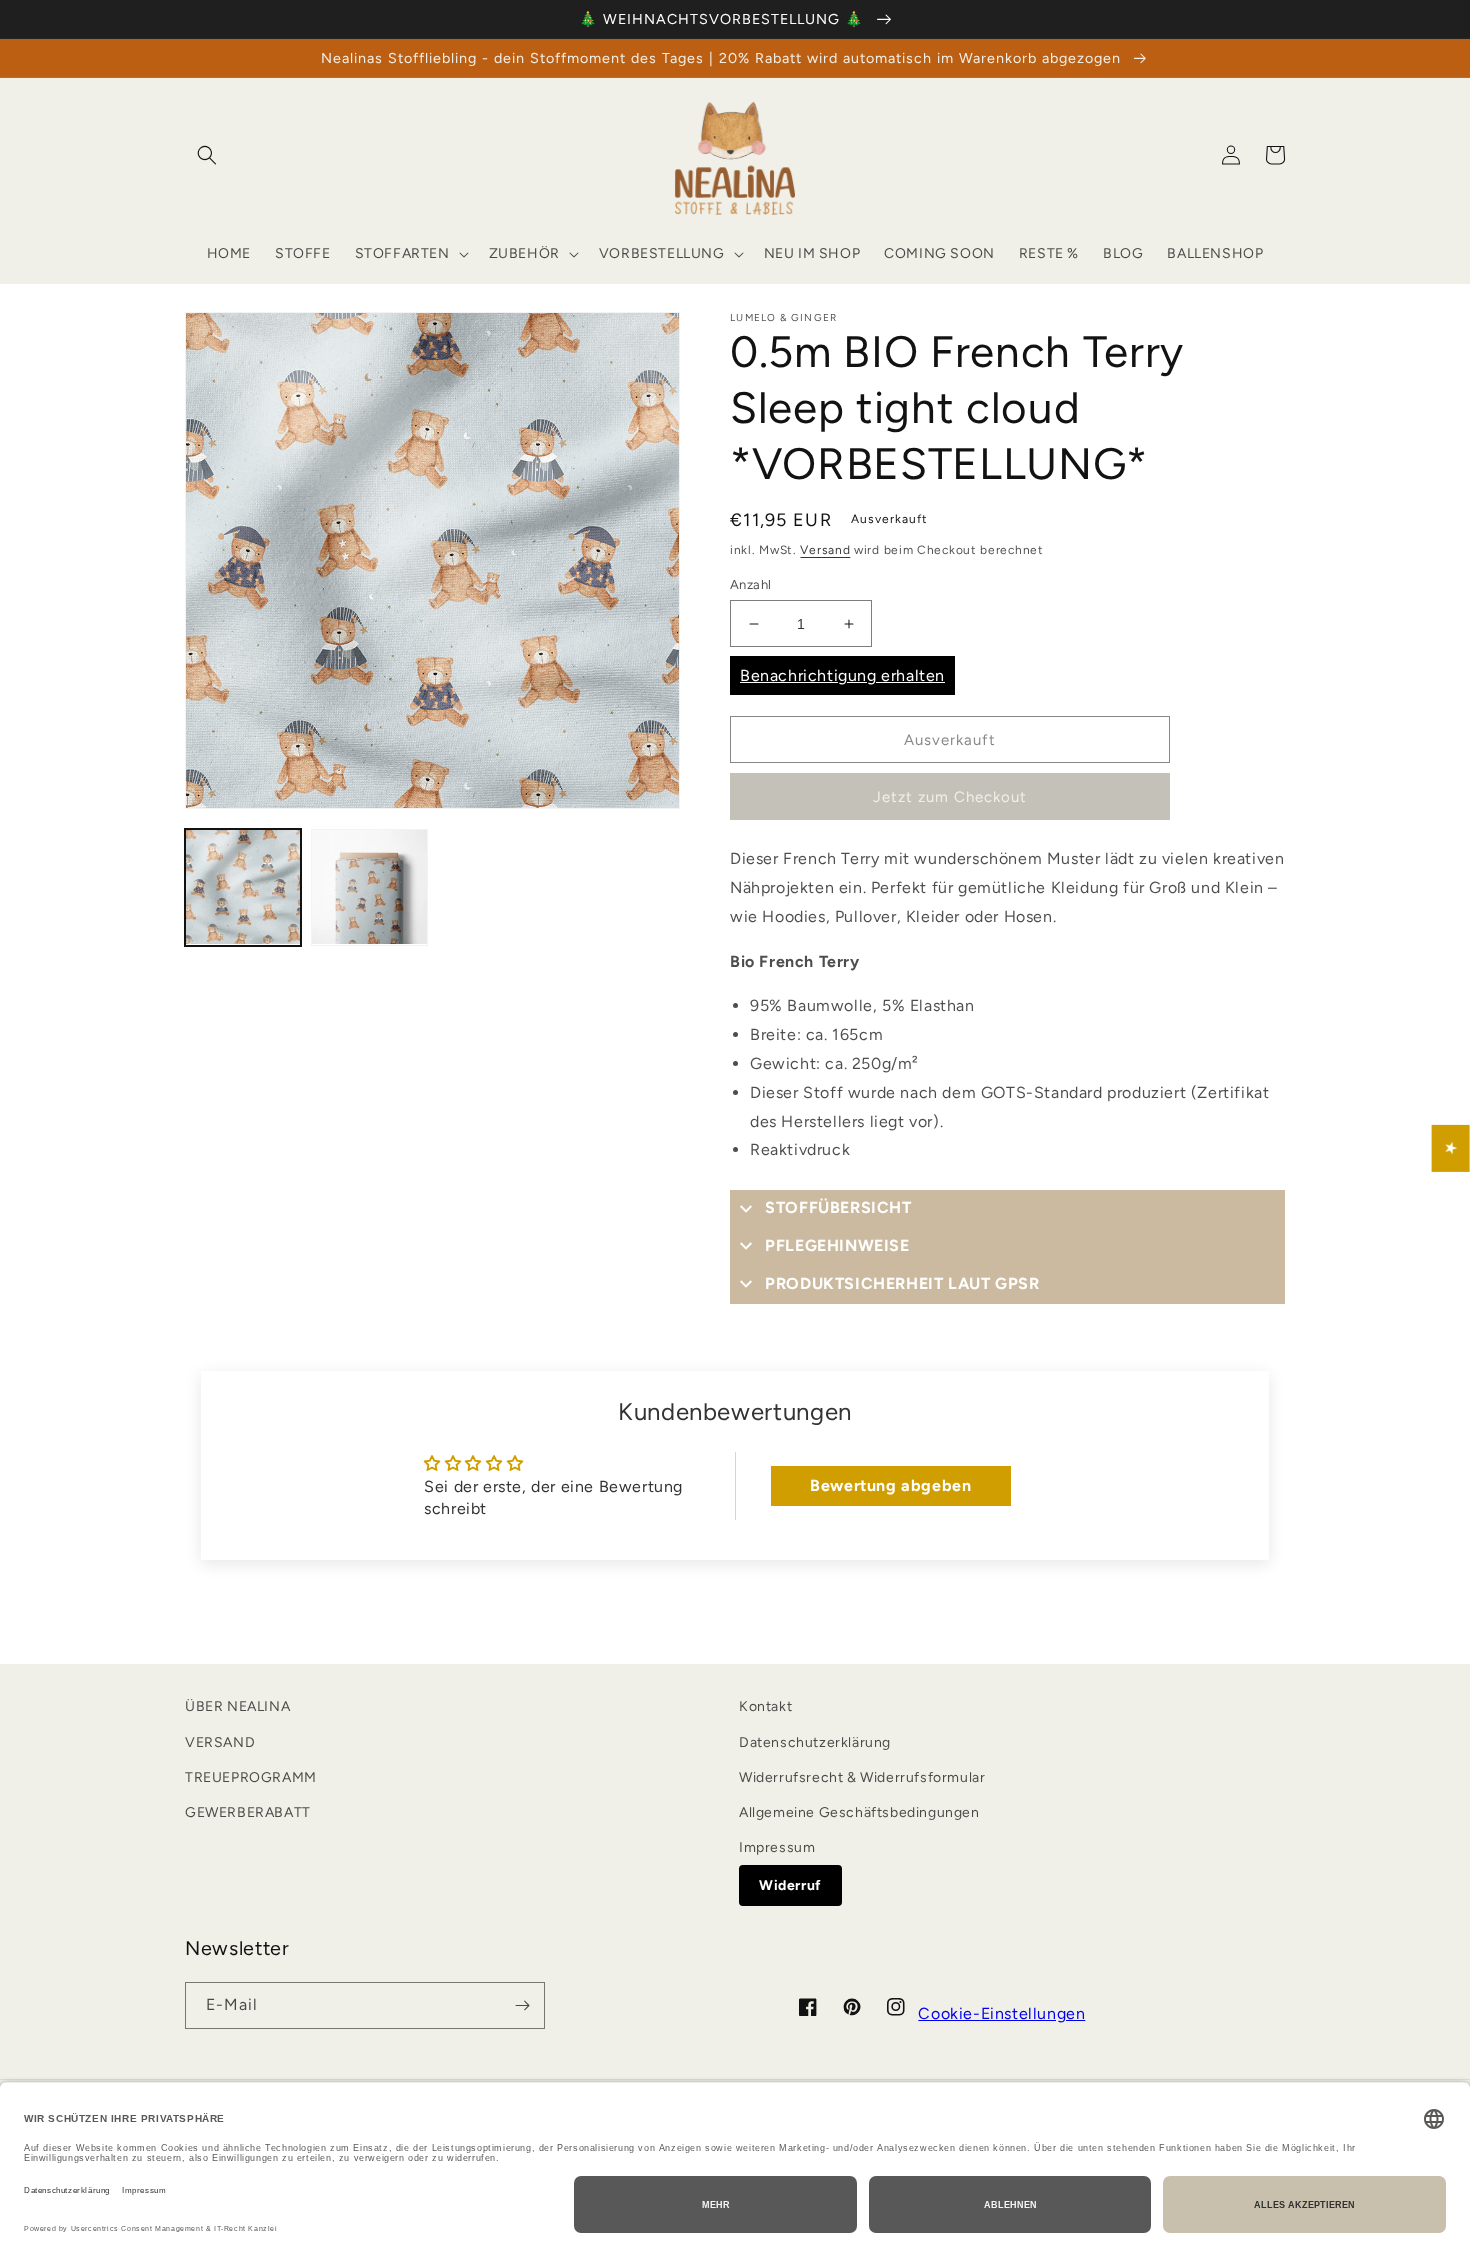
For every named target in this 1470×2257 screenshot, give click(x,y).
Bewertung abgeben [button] (890, 1485)
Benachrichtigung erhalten (842, 675)
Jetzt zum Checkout (950, 797)
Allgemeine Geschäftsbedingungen (859, 1812)
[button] (207, 155)
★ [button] (1451, 1147)
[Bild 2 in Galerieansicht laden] (369, 887)
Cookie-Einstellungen (1001, 2013)
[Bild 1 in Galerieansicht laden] (243, 887)
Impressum (777, 1847)
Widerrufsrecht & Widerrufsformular (862, 1777)
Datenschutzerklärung (815, 1742)
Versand (825, 550)
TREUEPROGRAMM (251, 1777)
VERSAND (220, 1742)
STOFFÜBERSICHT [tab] (838, 1207)
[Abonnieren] (522, 2005)
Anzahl (750, 584)
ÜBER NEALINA (237, 1706)
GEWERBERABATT (248, 1812)
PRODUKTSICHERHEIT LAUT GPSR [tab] (902, 1283)
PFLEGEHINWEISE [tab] (837, 1245)
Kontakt (765, 1706)
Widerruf (790, 1885)
